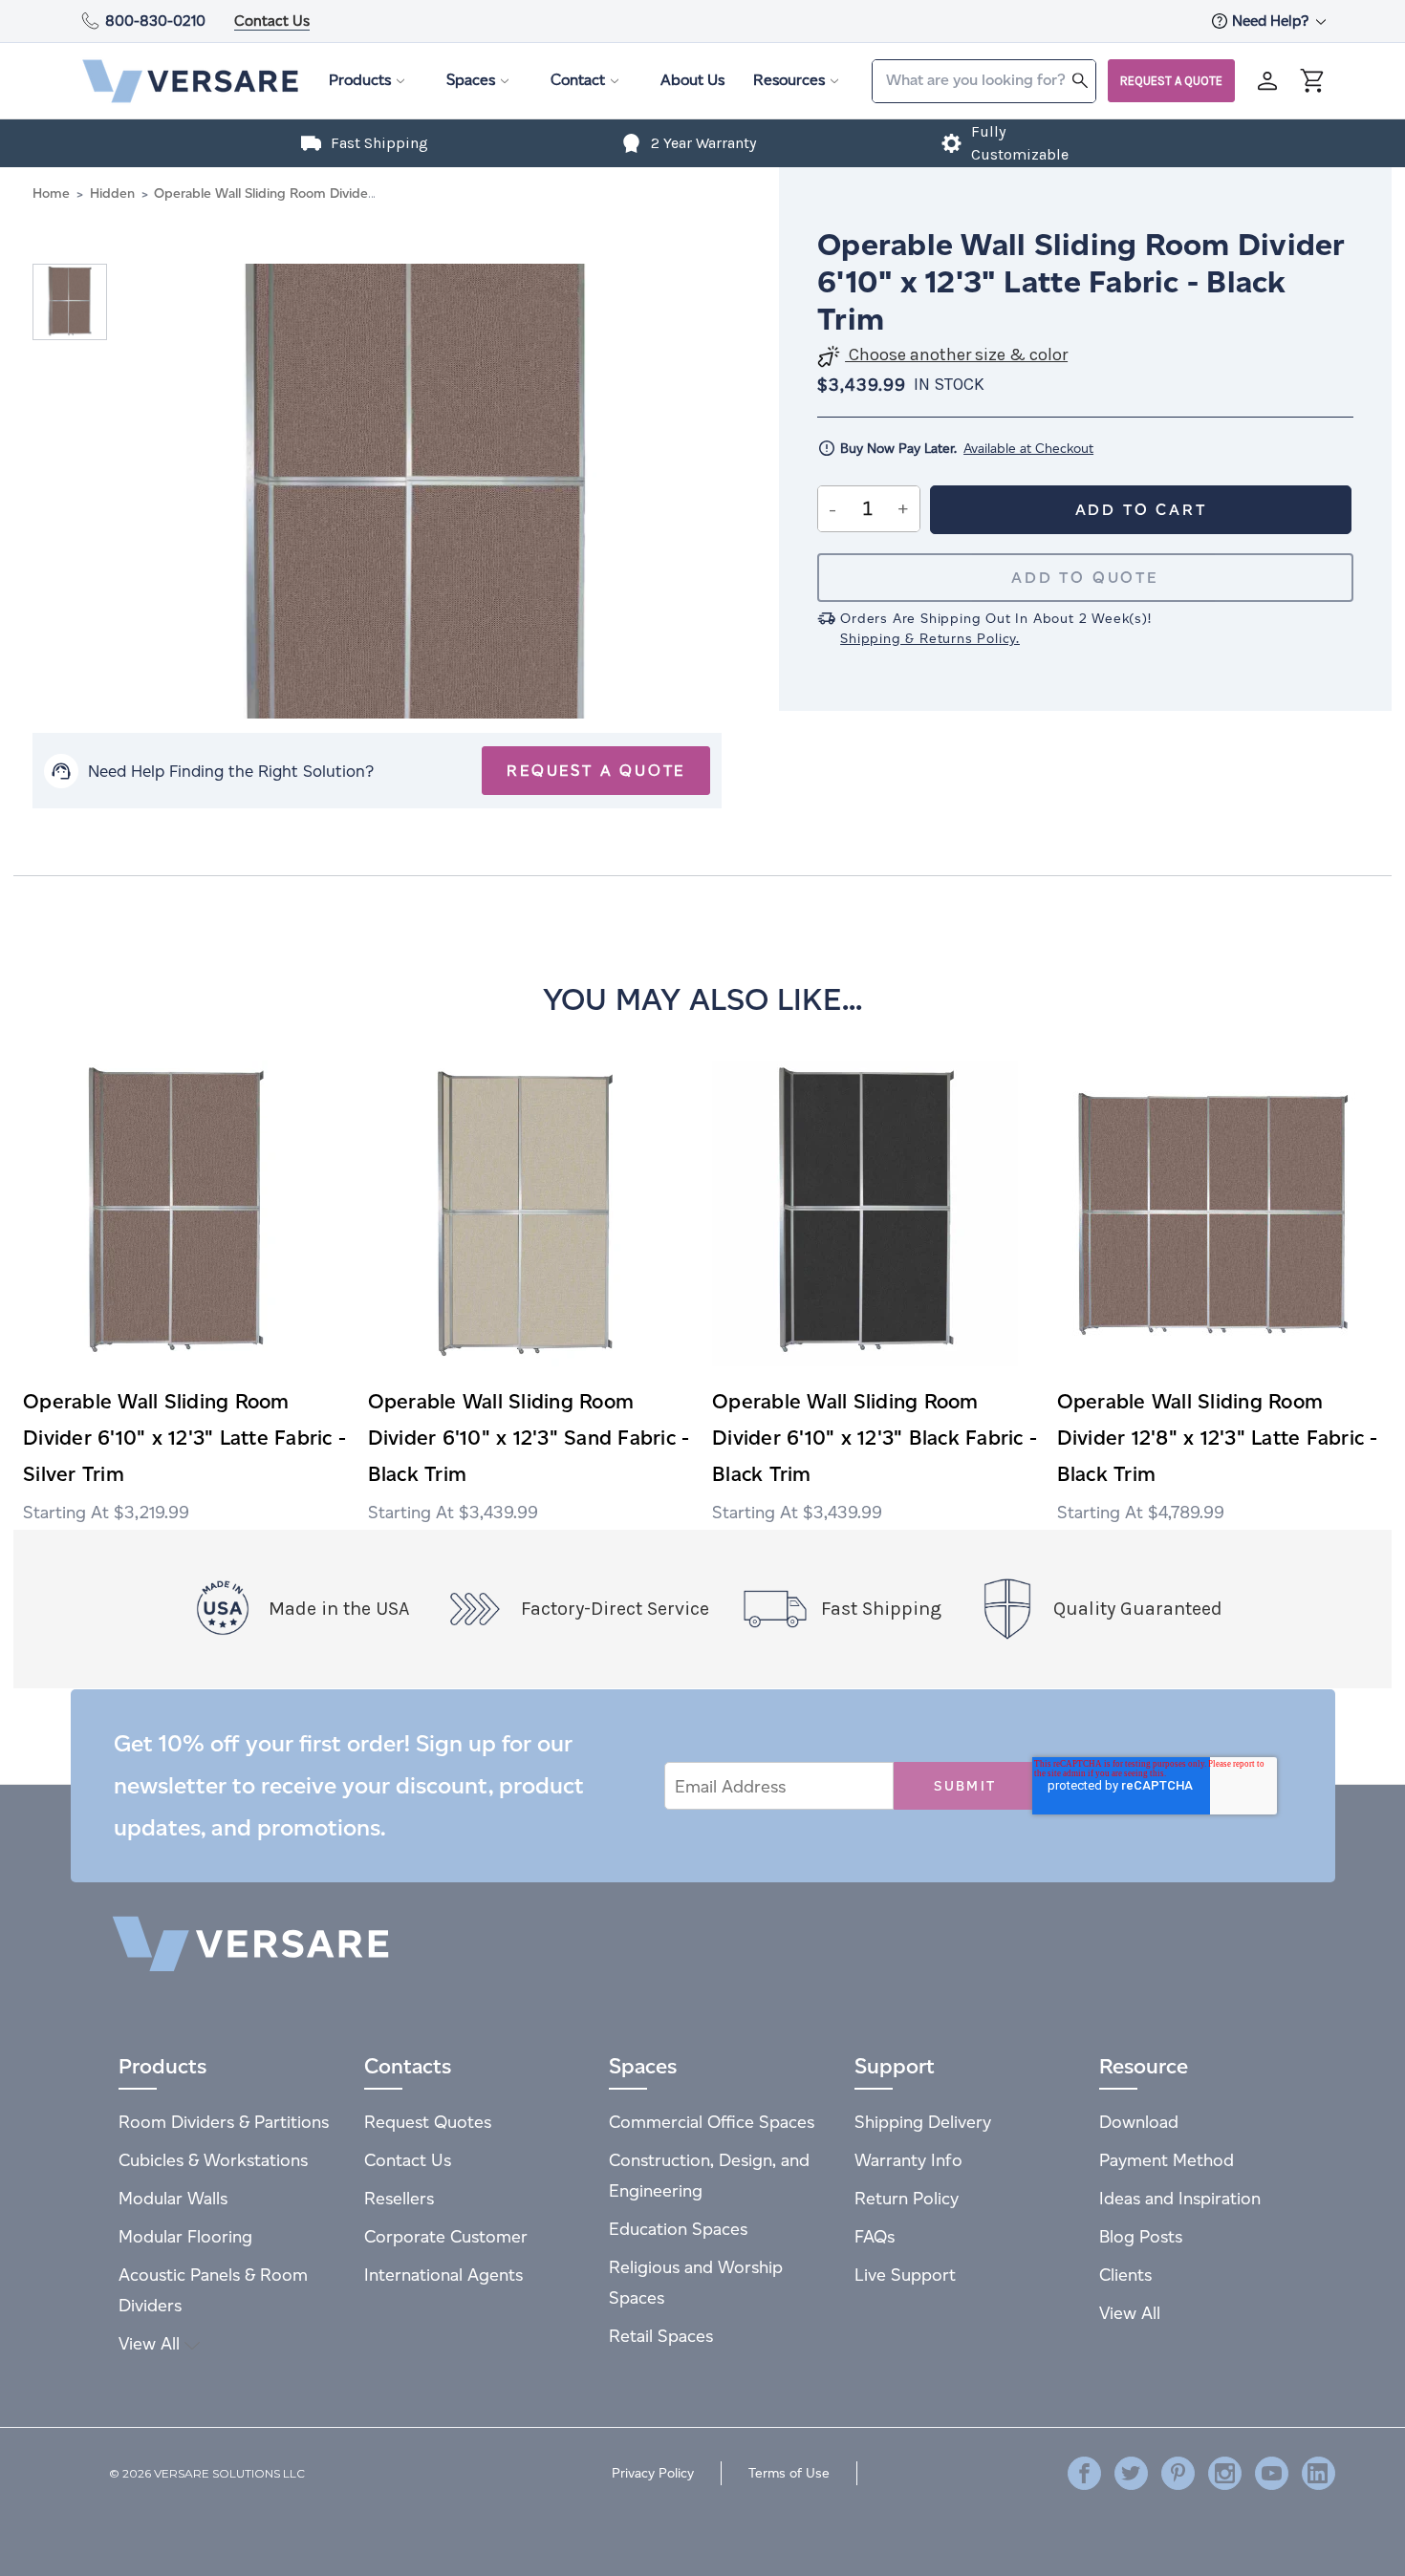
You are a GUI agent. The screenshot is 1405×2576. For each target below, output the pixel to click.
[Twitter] (1131, 2473)
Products (360, 80)
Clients (1125, 2275)
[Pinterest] (1178, 2473)
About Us (692, 80)
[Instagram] (1225, 2473)
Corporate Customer (446, 2236)
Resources (789, 80)
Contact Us (272, 21)
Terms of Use (789, 2473)
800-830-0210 (155, 21)
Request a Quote (1171, 81)
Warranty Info (908, 2160)
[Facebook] (1084, 2473)
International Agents (443, 2275)
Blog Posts (1141, 2236)
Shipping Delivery (923, 2122)
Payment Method (1167, 2160)
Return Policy (907, 2198)
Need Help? (1272, 21)
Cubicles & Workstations (213, 2160)
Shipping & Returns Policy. (930, 639)
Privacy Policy (653, 2473)
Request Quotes (428, 2122)
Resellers (399, 2198)
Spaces (471, 80)
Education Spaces (678, 2229)
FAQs (875, 2236)
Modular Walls (173, 2198)
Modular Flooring (185, 2236)
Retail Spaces (661, 2336)
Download (1139, 2122)
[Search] (1080, 80)
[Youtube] (1272, 2473)
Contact (578, 80)
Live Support (905, 2275)
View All (151, 2343)
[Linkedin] (1319, 2473)
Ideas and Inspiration (1180, 2198)
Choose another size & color (956, 355)
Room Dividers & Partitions (224, 2122)
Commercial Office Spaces (712, 2122)
